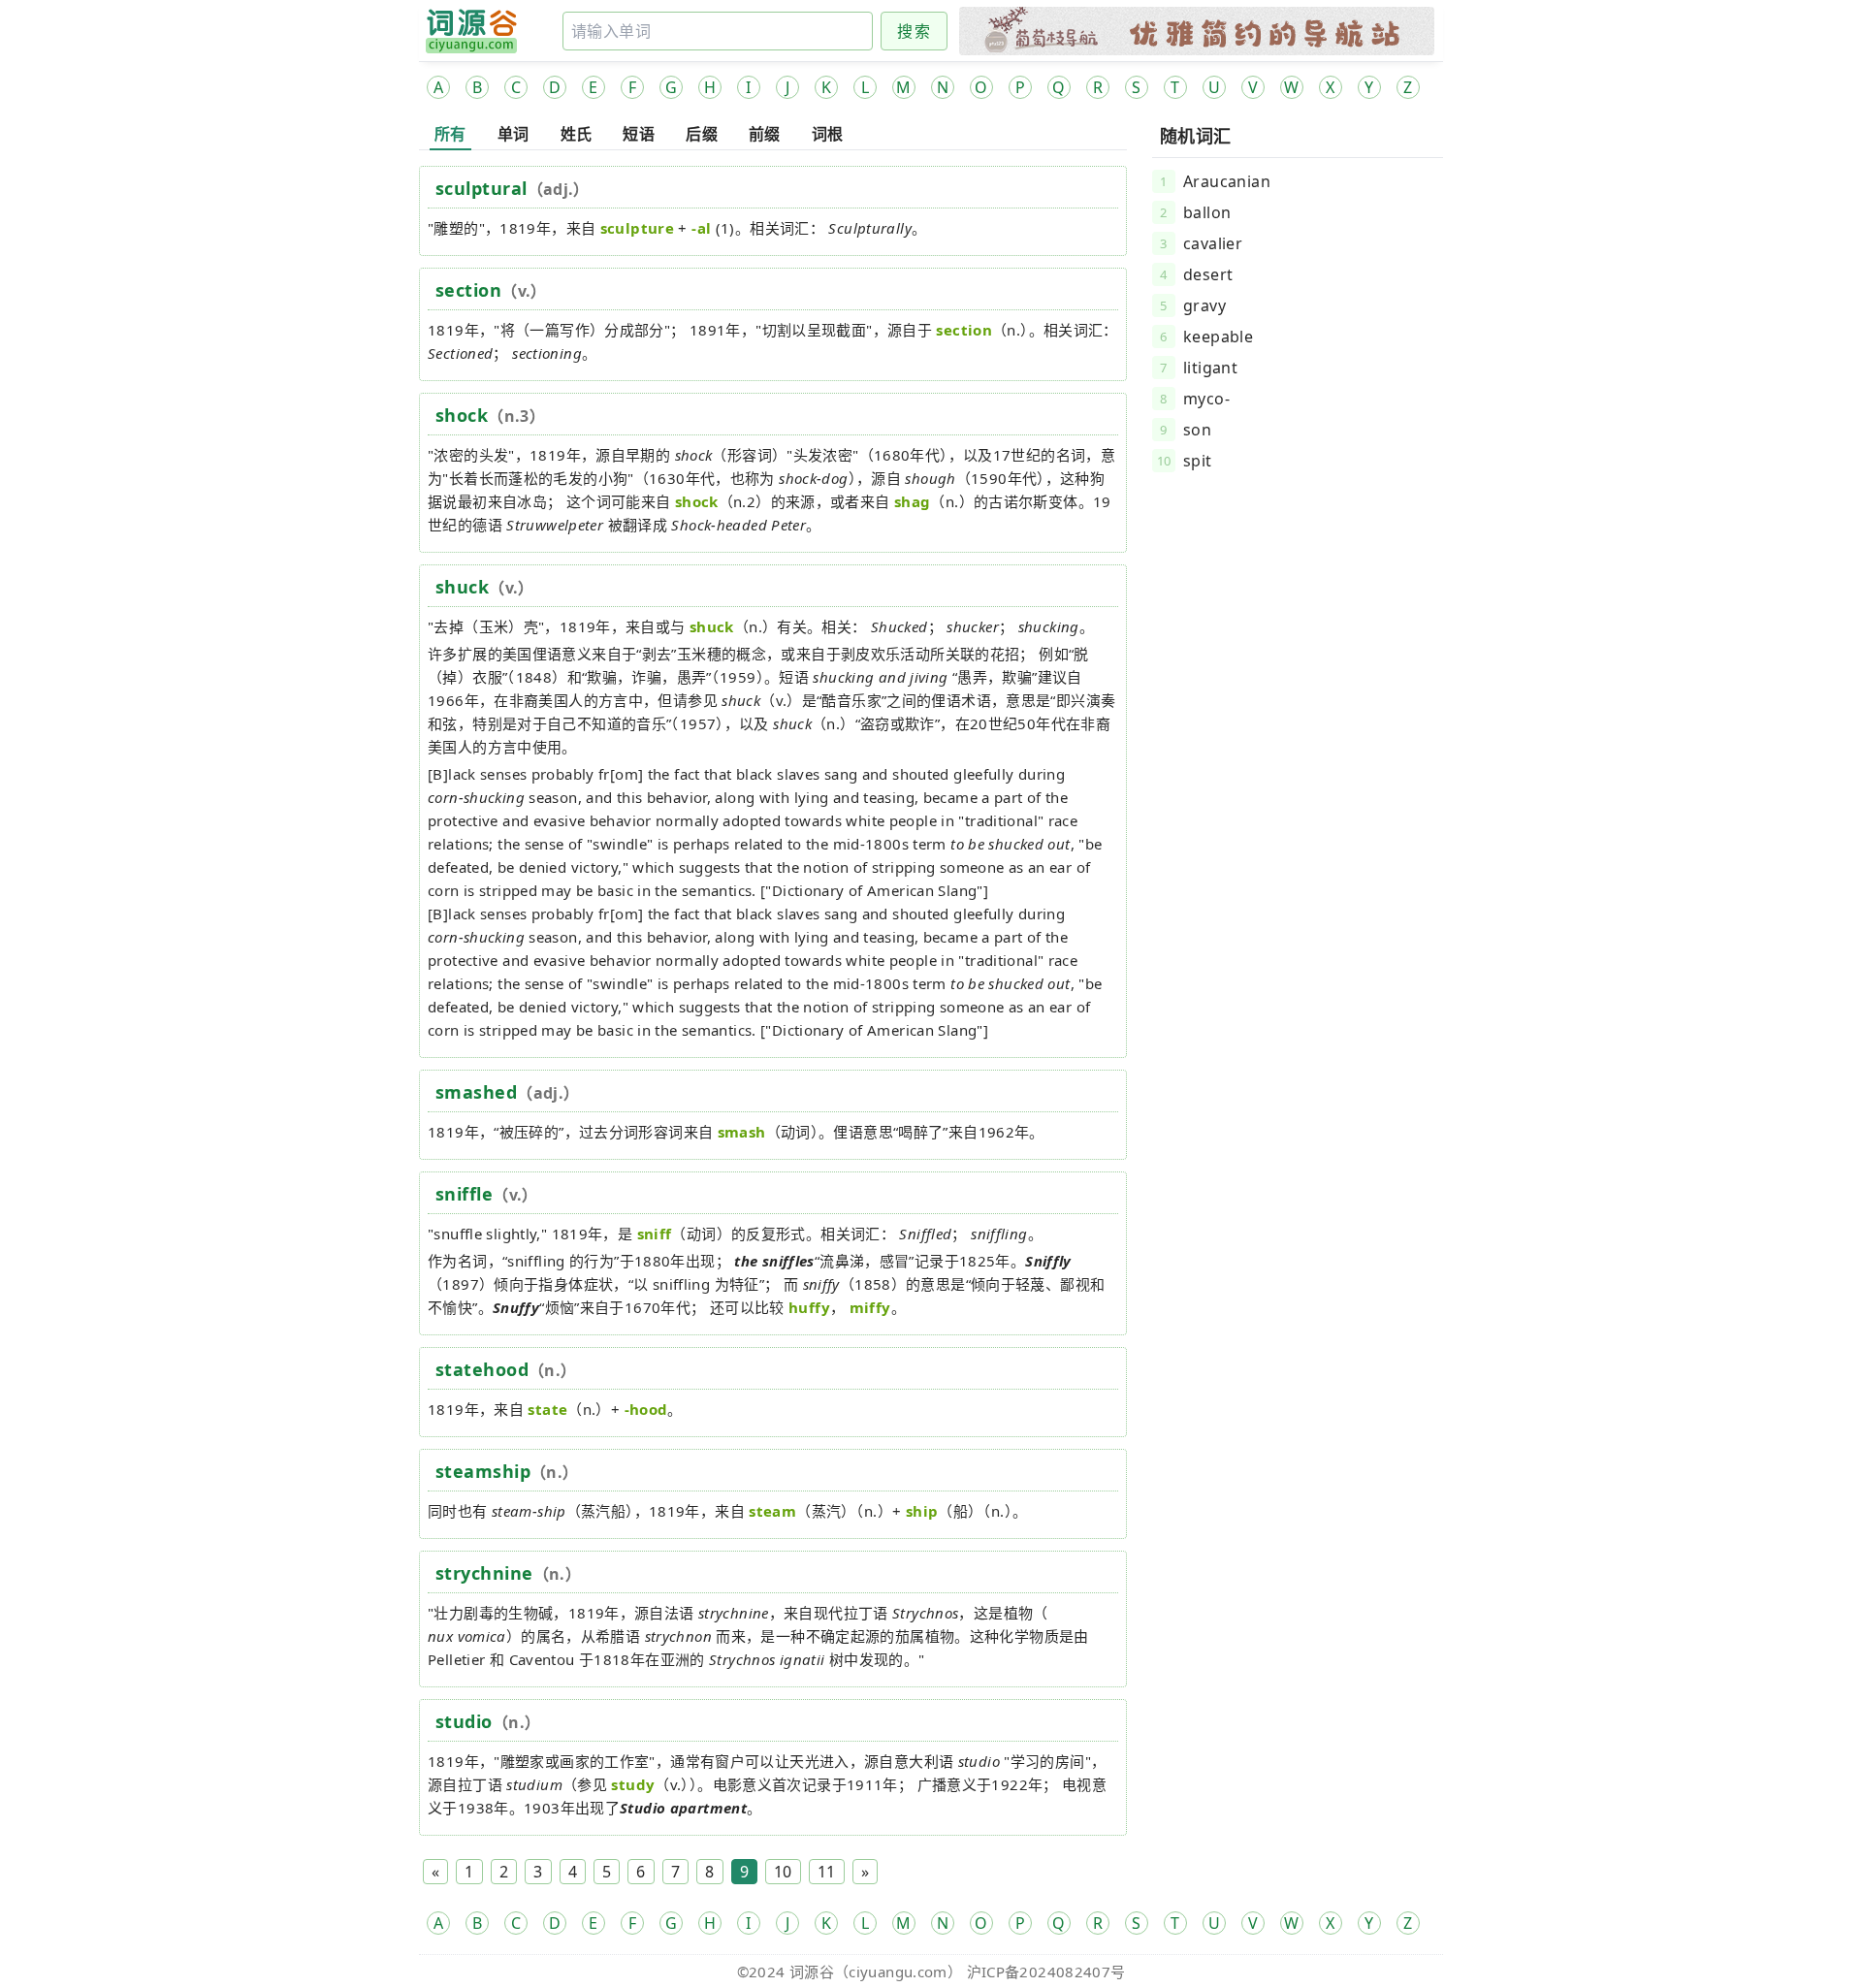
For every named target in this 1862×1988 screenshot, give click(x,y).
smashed (476, 1092)
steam (772, 1511)
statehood (482, 1369)
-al (701, 228)
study (633, 1784)
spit (1198, 461)
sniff (655, 1234)
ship (922, 1511)
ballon (1207, 212)
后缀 (702, 134)
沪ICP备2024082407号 (1046, 1972)
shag (913, 501)
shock (462, 415)
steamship (483, 1471)
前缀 (765, 134)
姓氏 (577, 134)
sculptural (482, 188)
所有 (450, 134)
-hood (646, 1409)
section (468, 290)
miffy (870, 1307)
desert (1208, 274)
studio (464, 1721)
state (547, 1409)
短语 (639, 134)
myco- (1206, 399)
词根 (828, 134)
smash (742, 1132)
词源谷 (812, 1972)
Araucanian (1227, 181)
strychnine (484, 1573)
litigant (1210, 368)
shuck (462, 587)
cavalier (1213, 243)
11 (827, 1872)
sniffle (464, 1194)
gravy (1204, 305)
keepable (1218, 337)
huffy (809, 1307)
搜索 (914, 31)
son (1197, 430)
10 (783, 1872)
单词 (514, 134)
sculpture (637, 228)
